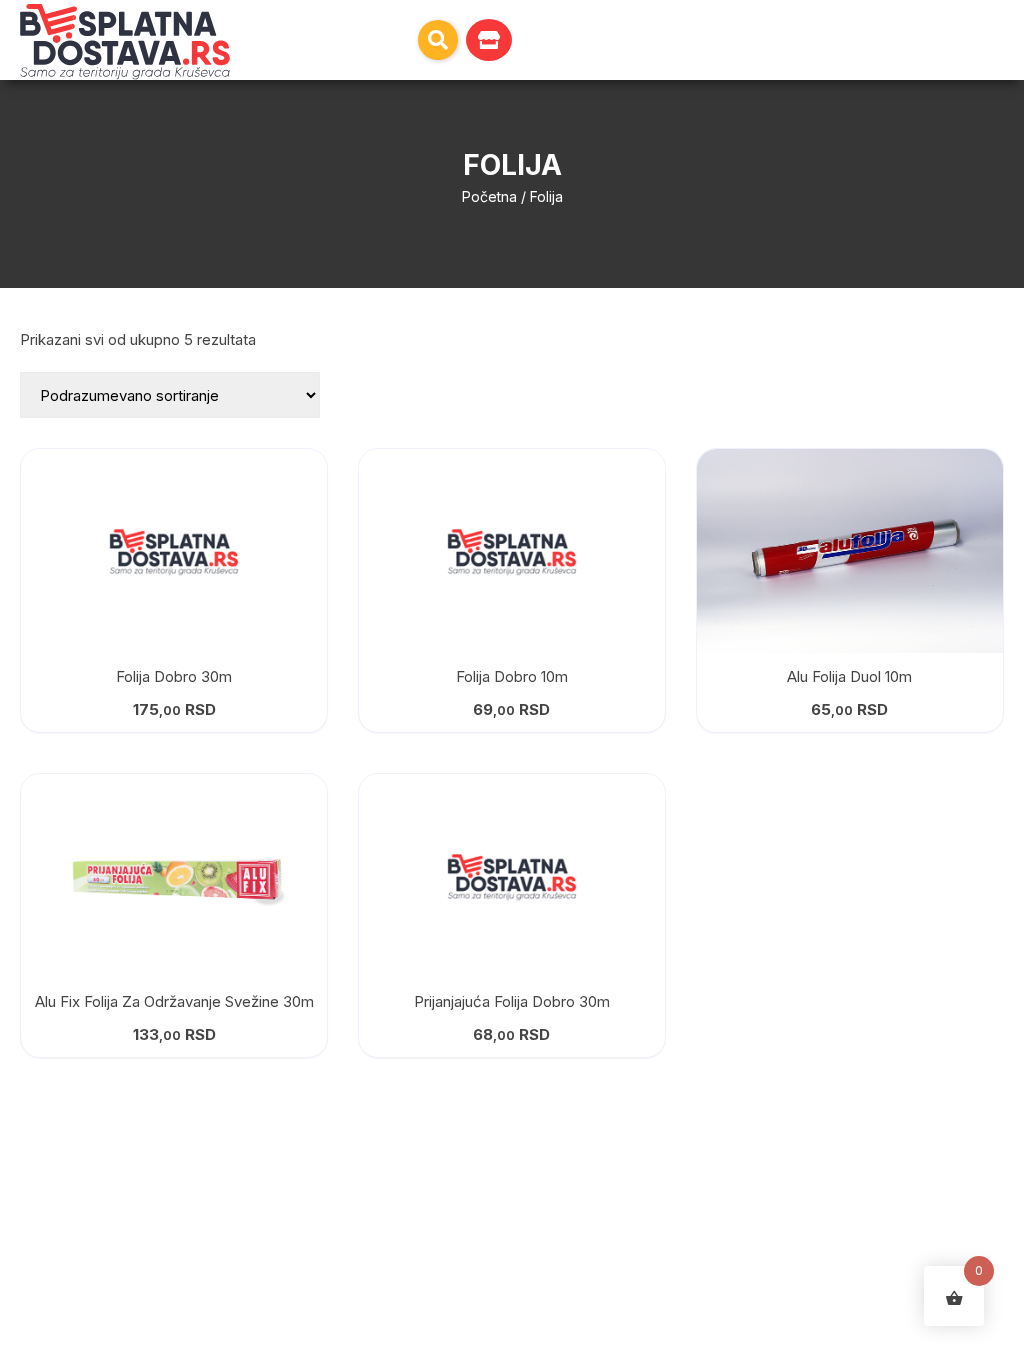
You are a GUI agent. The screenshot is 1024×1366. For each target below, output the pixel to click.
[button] (438, 40)
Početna (489, 196)
